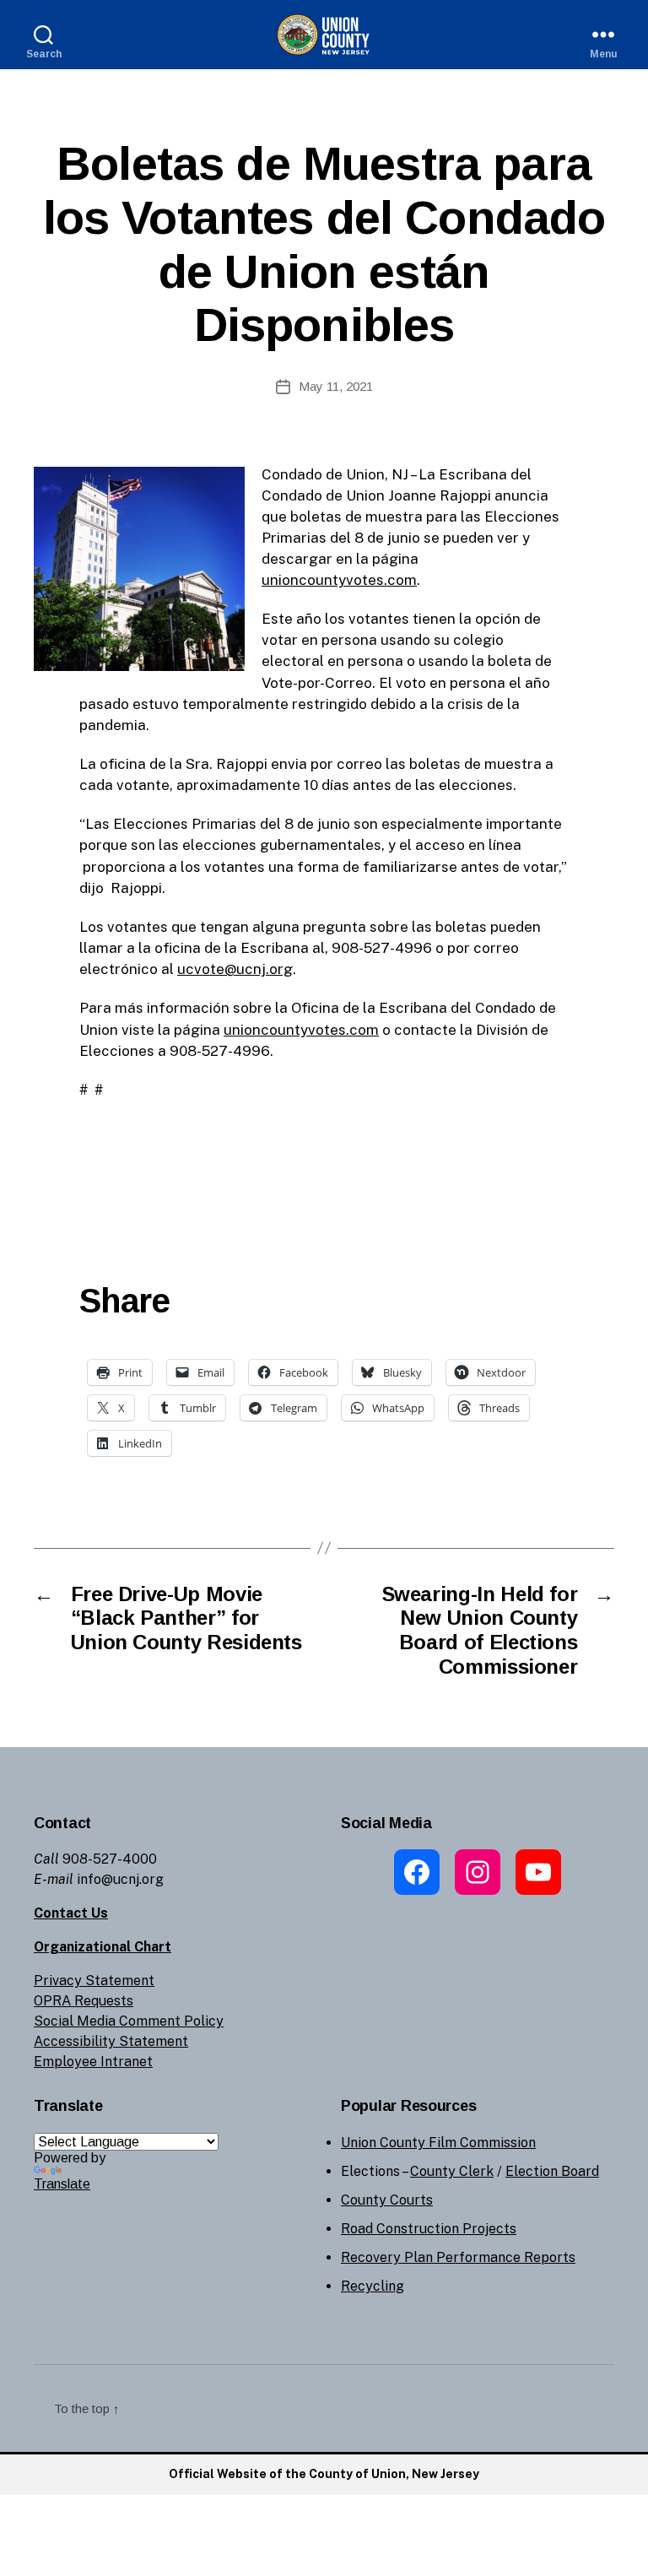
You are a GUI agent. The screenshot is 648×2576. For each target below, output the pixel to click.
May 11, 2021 (336, 386)
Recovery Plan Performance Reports (458, 2257)
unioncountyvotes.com (339, 580)
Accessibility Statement (111, 2041)
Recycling (373, 2286)
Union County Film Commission (438, 2143)
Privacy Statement (94, 1981)
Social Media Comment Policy (129, 2021)
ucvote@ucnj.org (235, 969)
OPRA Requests (84, 2001)
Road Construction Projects (429, 2229)
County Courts (387, 2200)
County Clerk (452, 2171)
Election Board (552, 2171)
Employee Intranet (93, 2062)
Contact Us (71, 1913)
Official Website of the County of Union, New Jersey (324, 2474)
